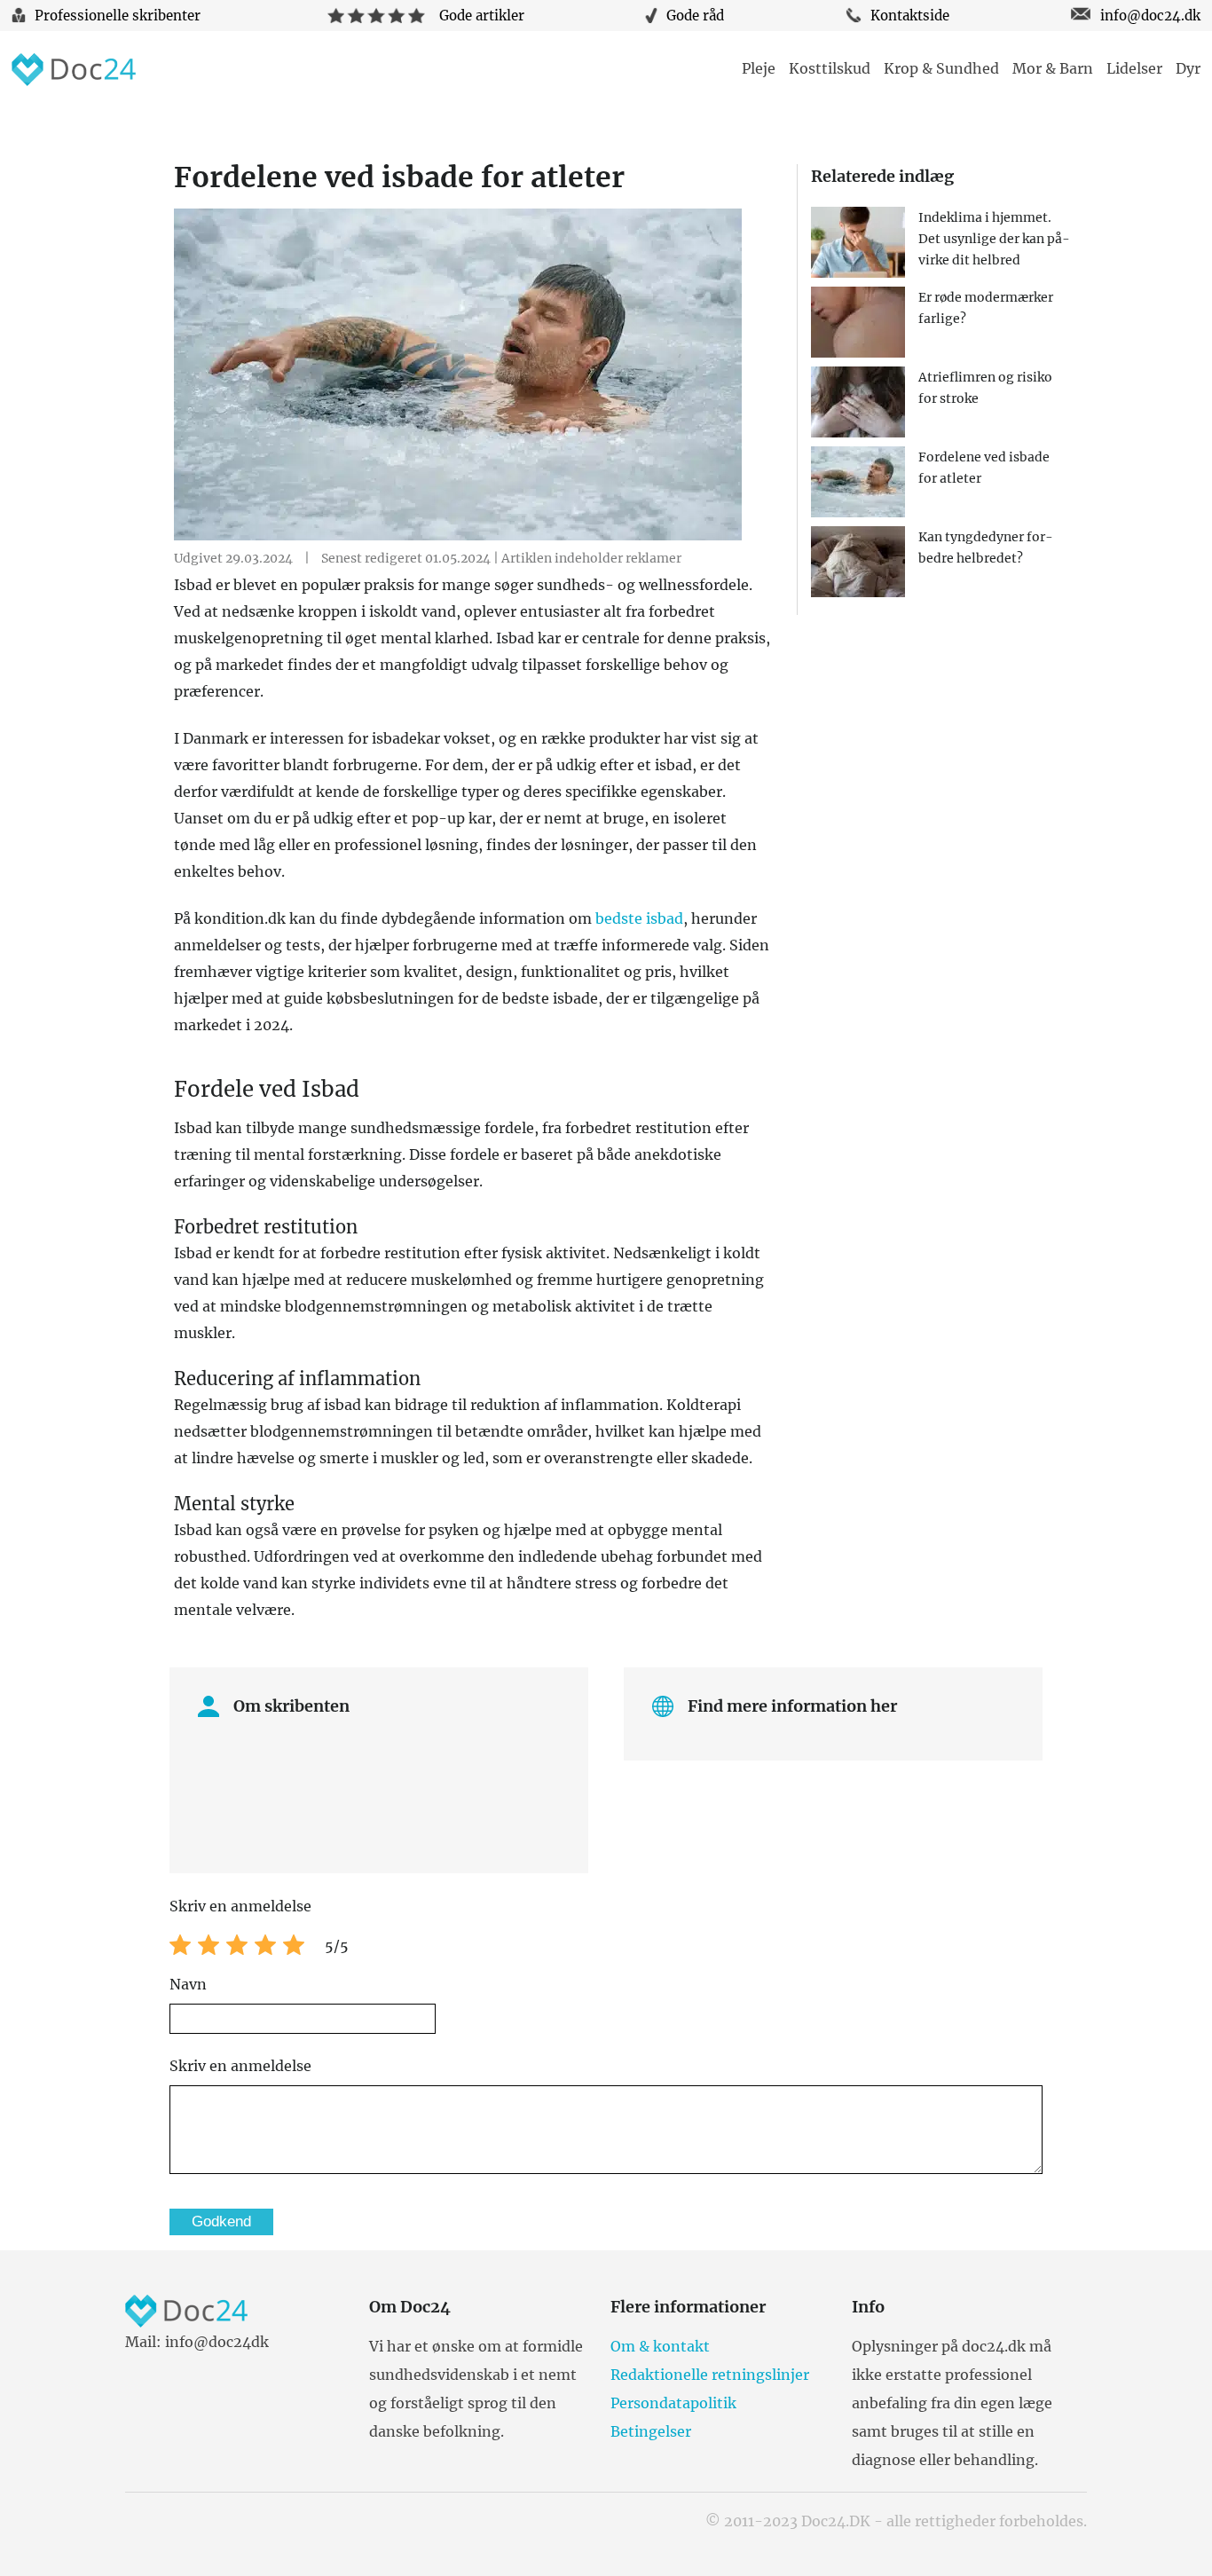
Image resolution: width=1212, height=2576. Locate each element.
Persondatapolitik (673, 2403)
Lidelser (1134, 68)
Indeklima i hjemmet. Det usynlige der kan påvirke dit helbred (994, 239)
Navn (188, 1984)
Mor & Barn (1053, 68)
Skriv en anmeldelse (240, 2066)
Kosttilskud (830, 68)
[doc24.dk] (74, 71)
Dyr (1188, 68)
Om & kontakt (660, 2346)
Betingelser (651, 2431)
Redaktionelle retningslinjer (710, 2375)
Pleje (759, 68)
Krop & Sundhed (941, 68)
